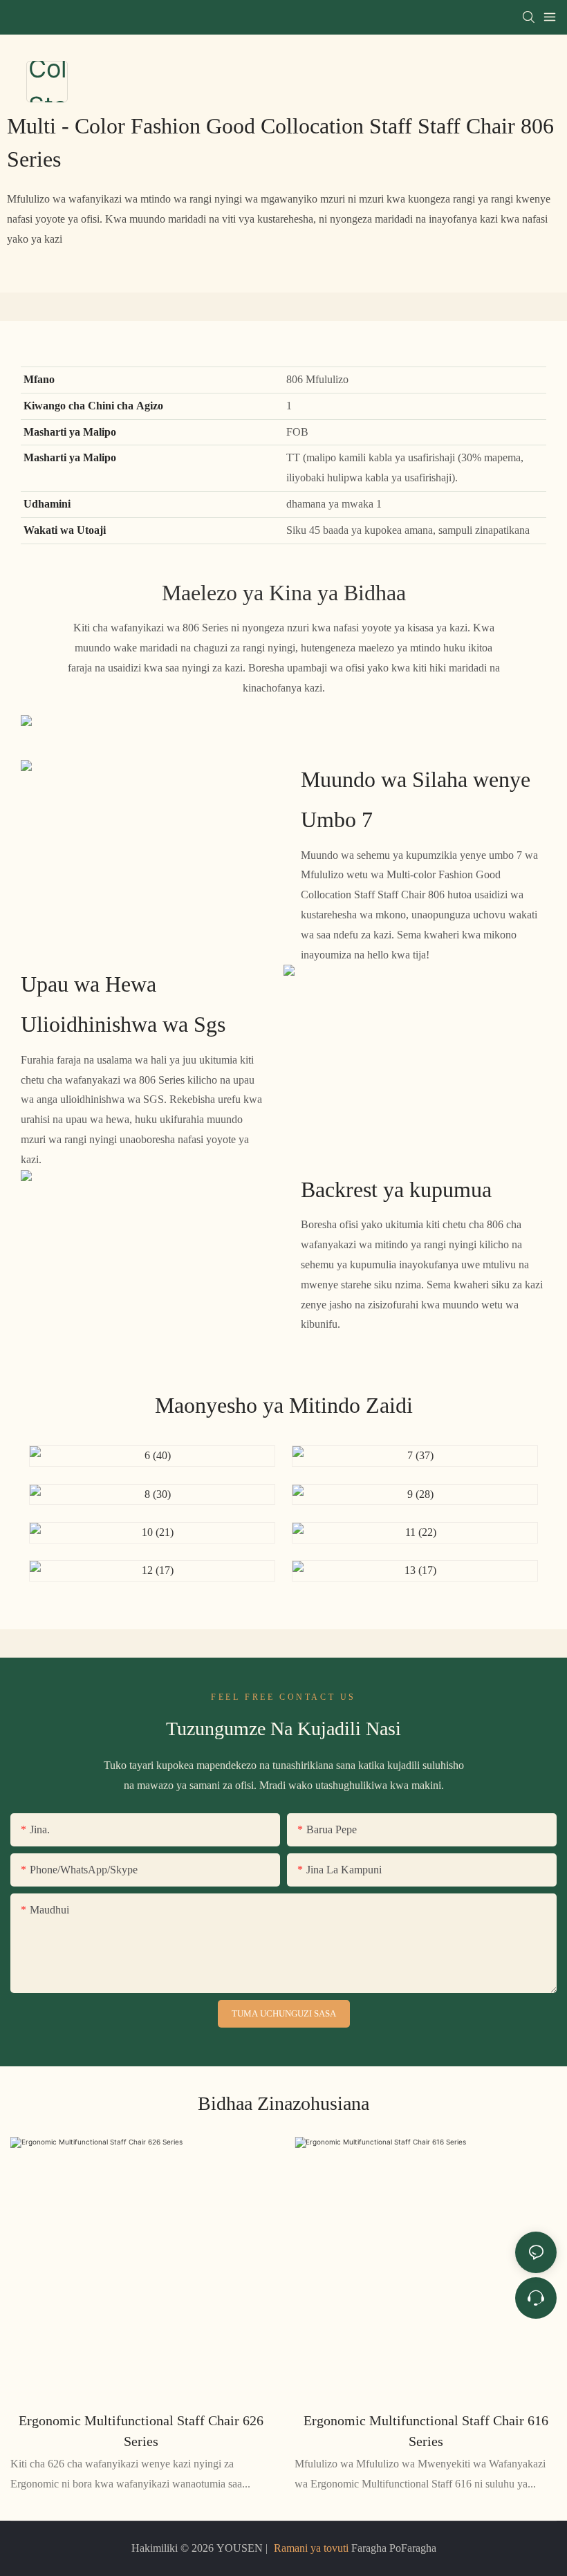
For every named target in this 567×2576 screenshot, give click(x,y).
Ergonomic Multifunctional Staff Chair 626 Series (141, 2431)
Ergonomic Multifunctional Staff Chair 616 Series (426, 2431)
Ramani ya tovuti (311, 2548)
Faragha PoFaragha (392, 2548)
